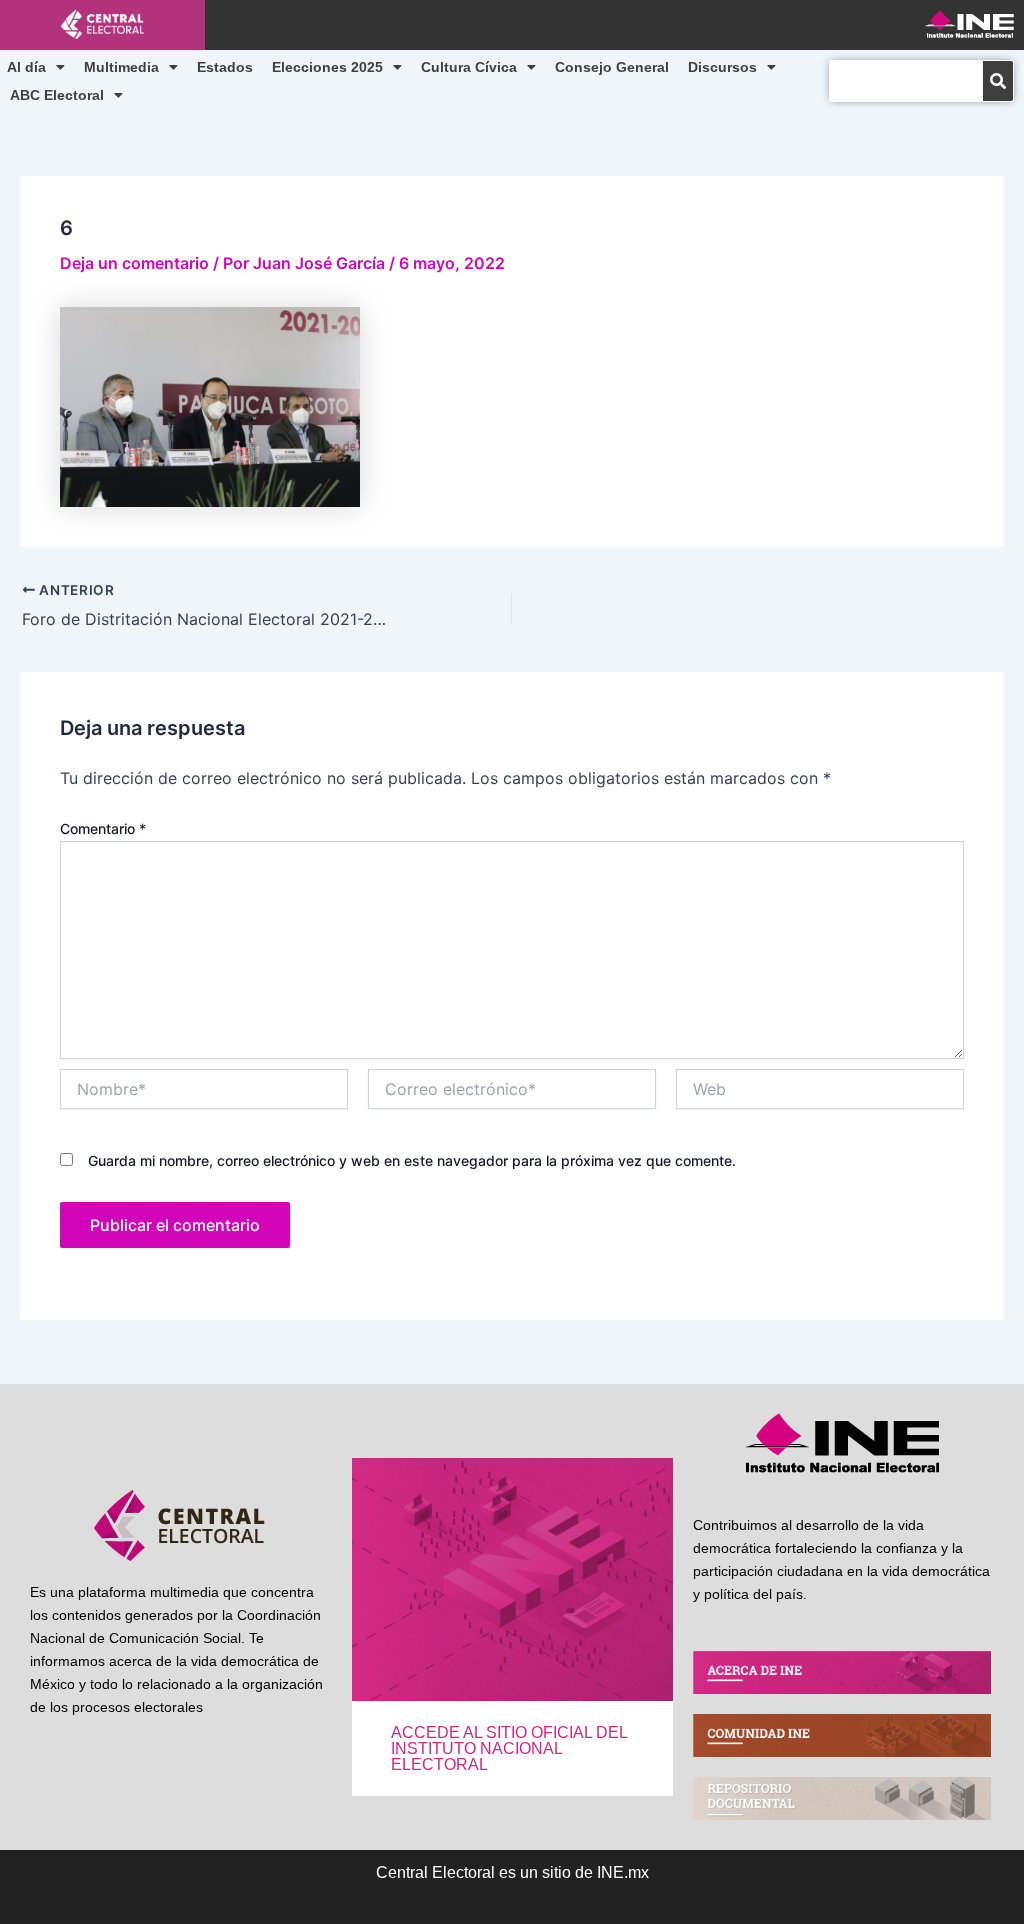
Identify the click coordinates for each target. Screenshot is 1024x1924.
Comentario (103, 828)
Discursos (722, 67)
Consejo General (612, 67)
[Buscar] (998, 81)
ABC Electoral (57, 95)
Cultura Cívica (469, 67)
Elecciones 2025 (327, 67)
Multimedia (121, 67)
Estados (225, 67)
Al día (26, 67)
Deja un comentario (134, 263)
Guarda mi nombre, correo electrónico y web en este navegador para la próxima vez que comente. (412, 1160)
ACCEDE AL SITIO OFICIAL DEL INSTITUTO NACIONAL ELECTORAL (509, 1748)
